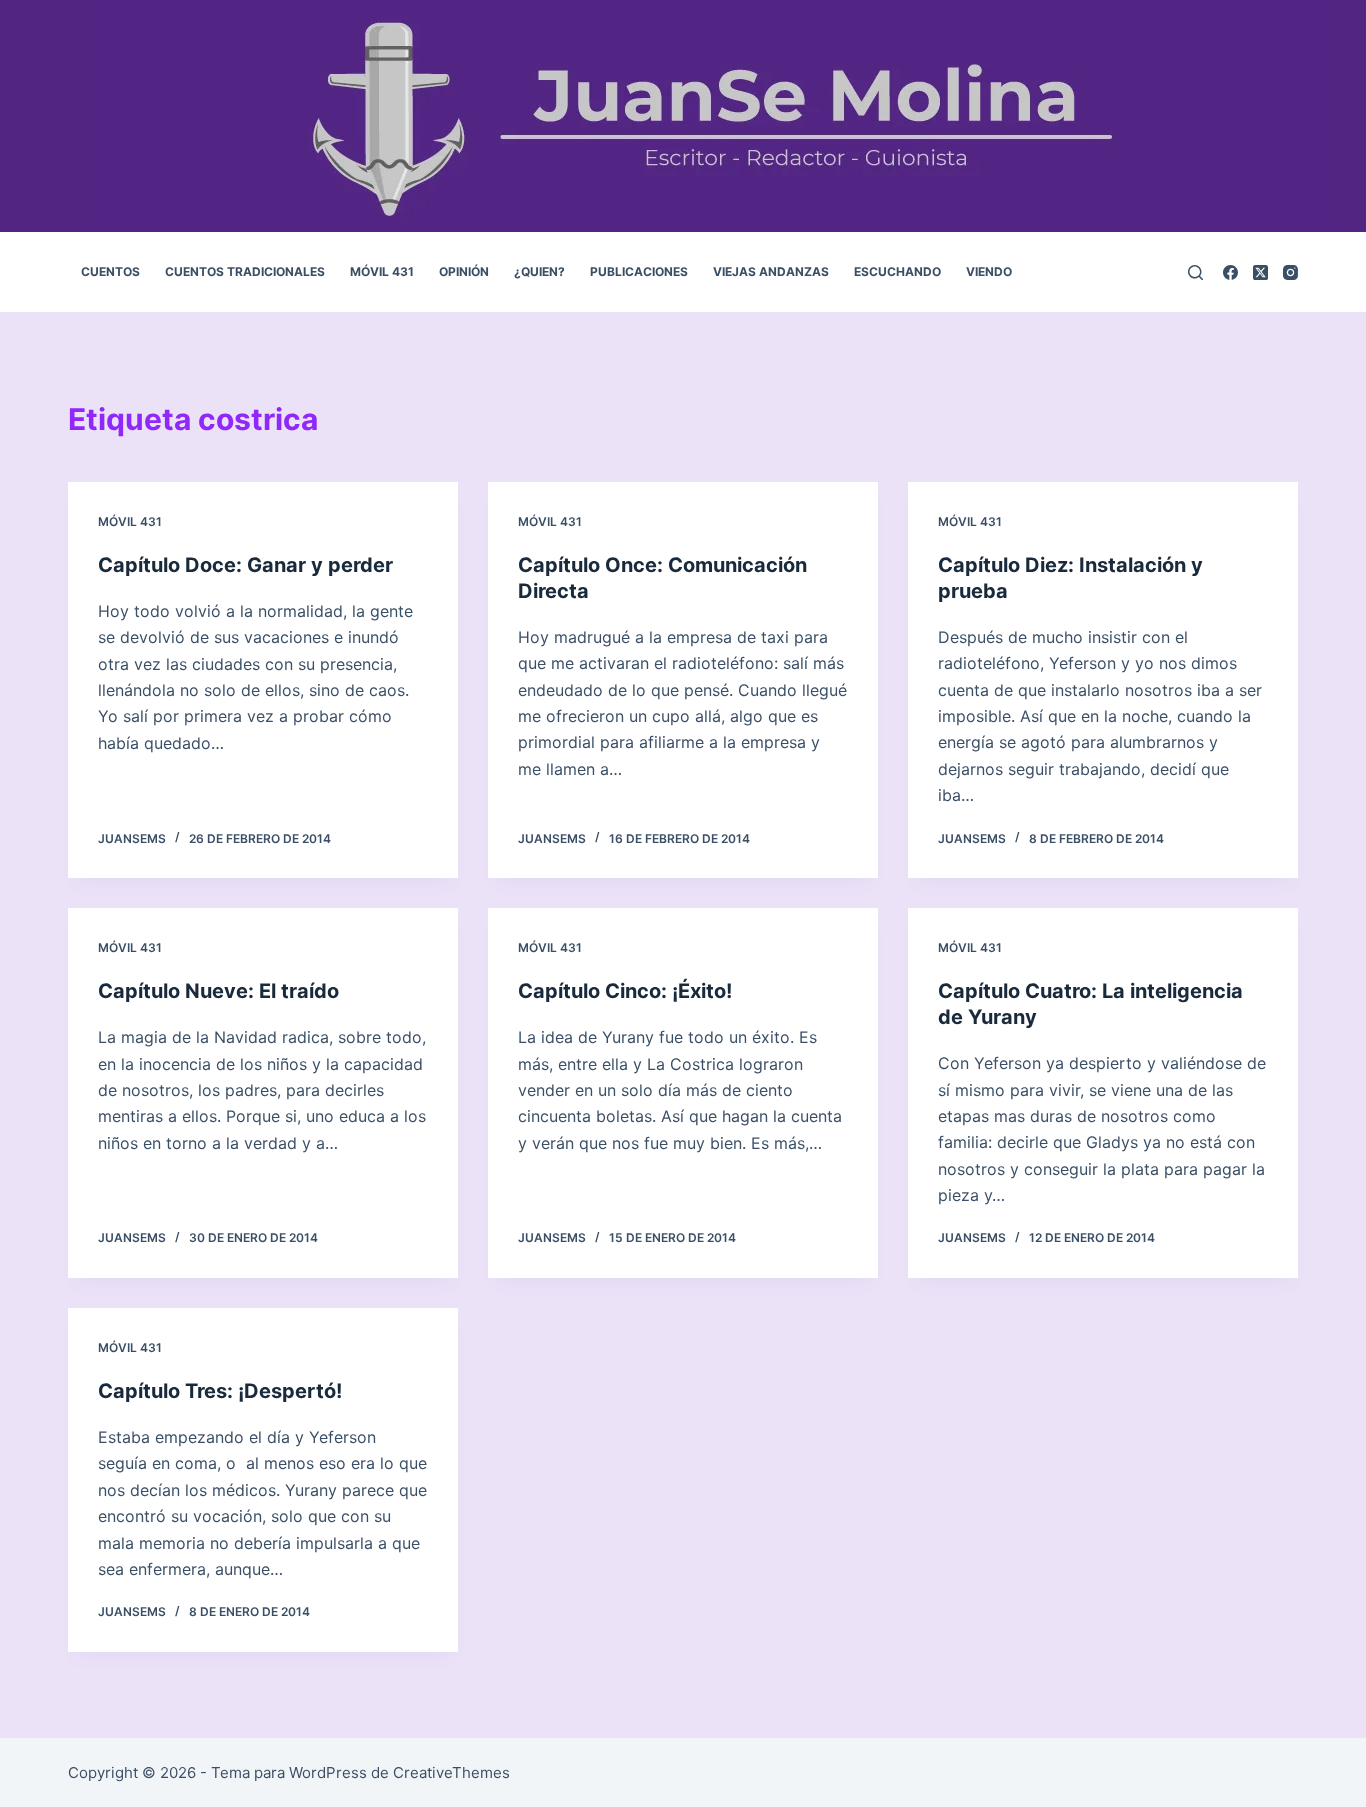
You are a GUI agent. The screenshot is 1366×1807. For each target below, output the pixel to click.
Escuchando (897, 271)
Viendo (989, 271)
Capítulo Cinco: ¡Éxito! (625, 991)
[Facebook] (1230, 272)
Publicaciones (639, 271)
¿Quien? (539, 271)
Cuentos (110, 271)
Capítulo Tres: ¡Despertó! (220, 1391)
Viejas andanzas (771, 271)
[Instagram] (1290, 272)
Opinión (464, 271)
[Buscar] (1195, 272)
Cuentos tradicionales (245, 271)
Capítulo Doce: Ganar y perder (245, 565)
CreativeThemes (451, 1772)
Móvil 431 (382, 271)
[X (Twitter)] (1260, 272)
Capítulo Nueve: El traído (218, 991)
